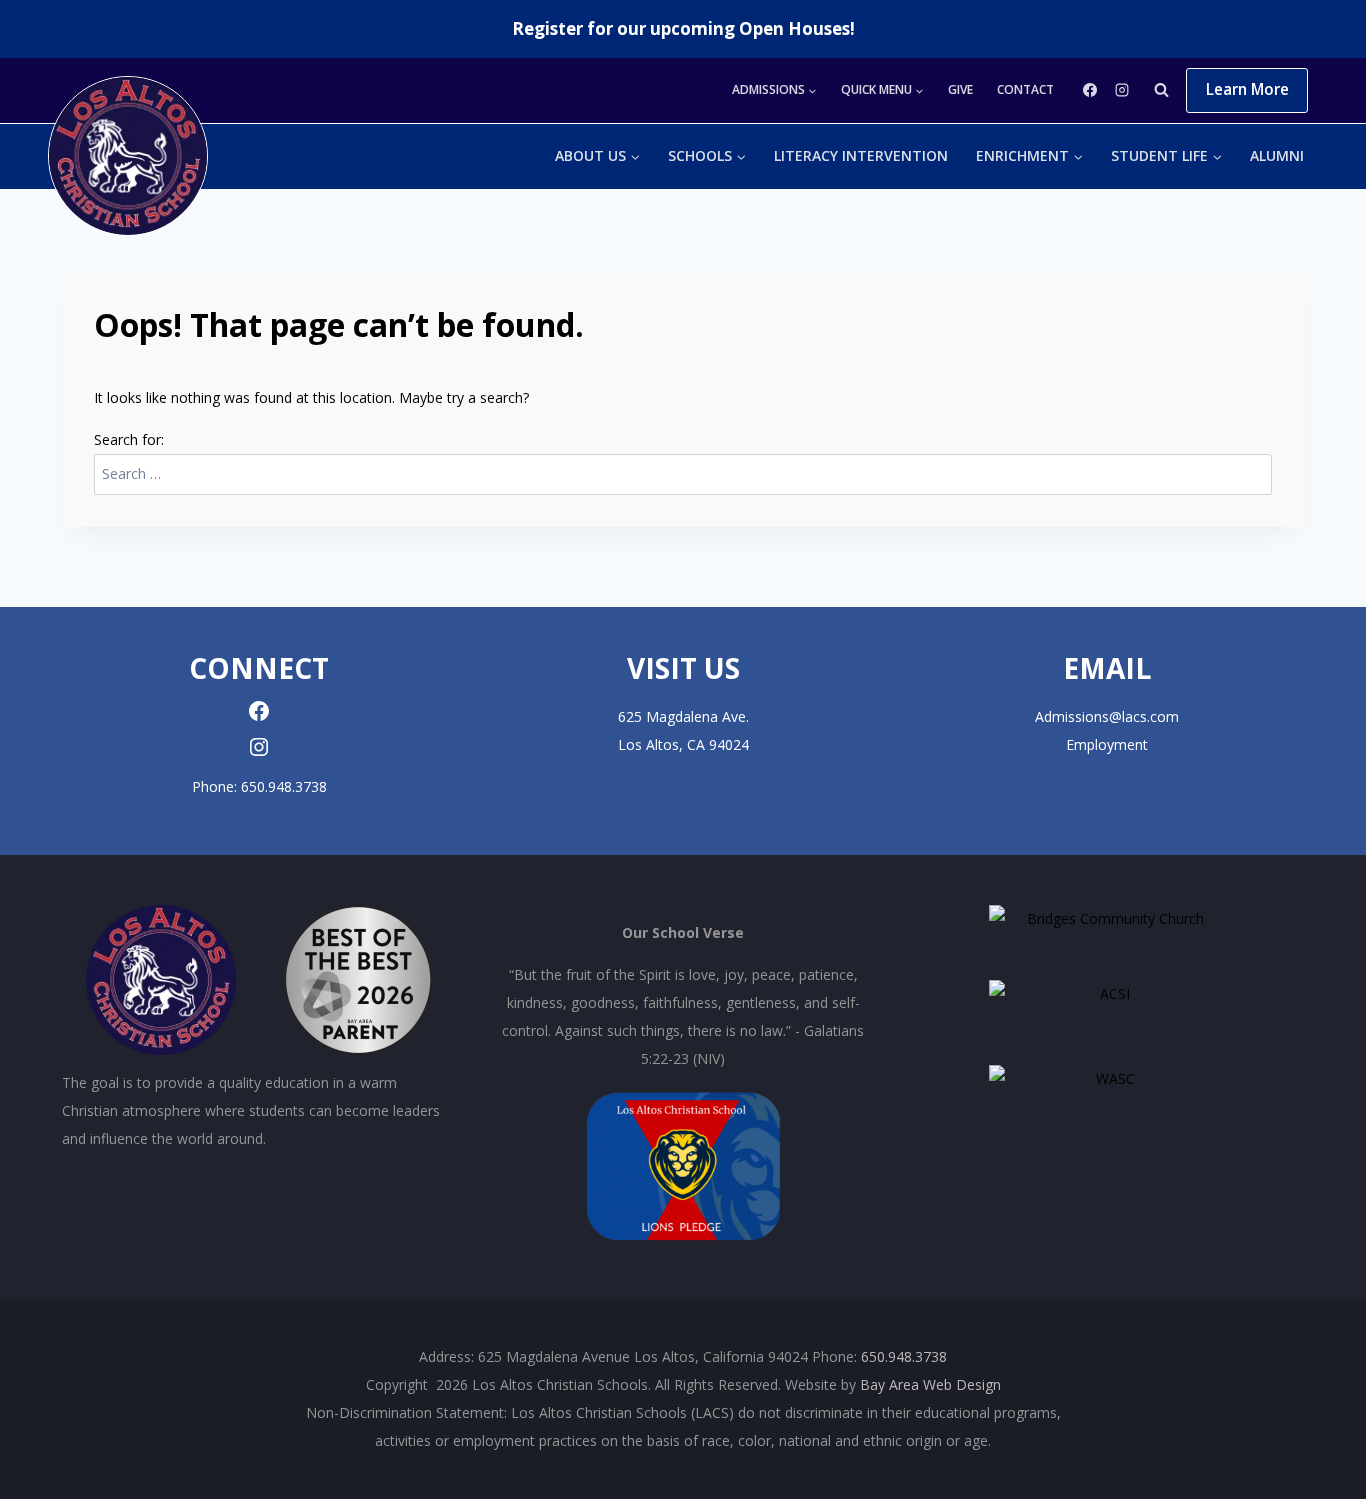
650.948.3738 (284, 786)
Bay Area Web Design (930, 1384)
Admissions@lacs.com (1107, 716)
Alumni (1277, 155)
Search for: (129, 439)
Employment (1107, 744)
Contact (1025, 89)
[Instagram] (1122, 90)
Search (1253, 461)
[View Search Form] (1161, 90)
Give (960, 89)
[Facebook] (1090, 90)
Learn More (1247, 89)
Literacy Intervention (861, 155)
